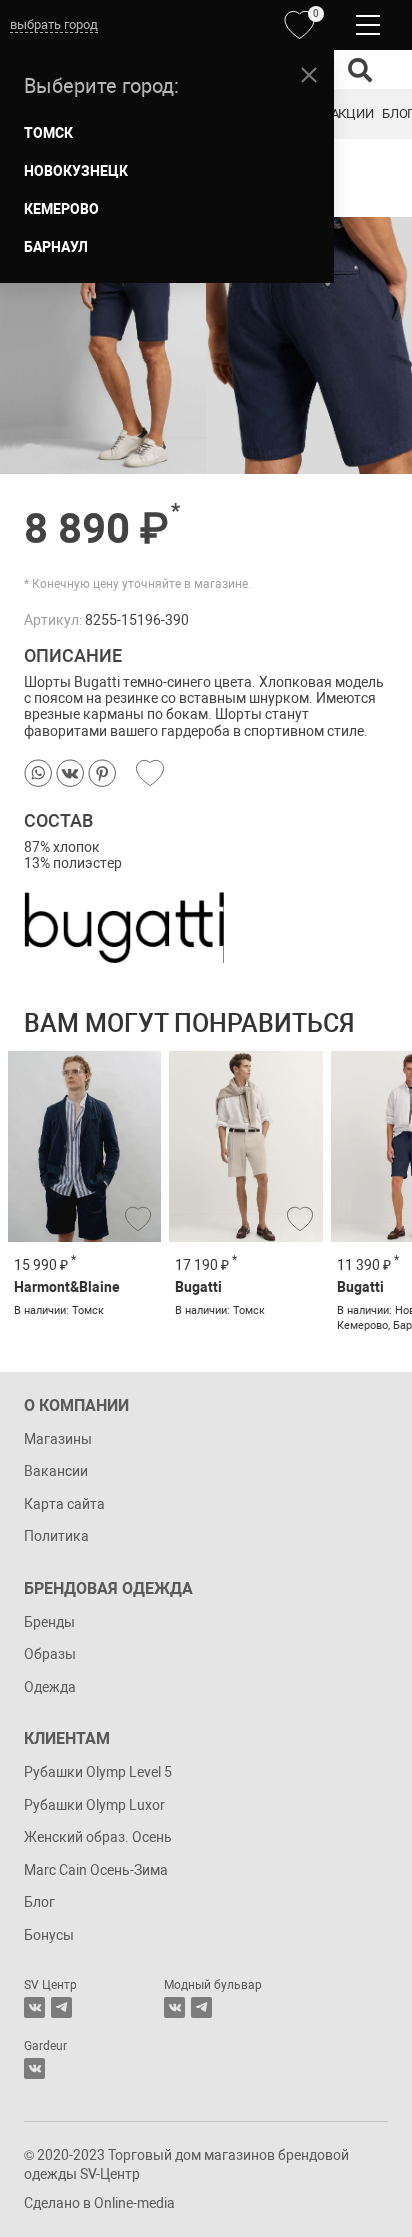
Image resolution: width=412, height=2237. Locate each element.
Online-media (134, 2203)
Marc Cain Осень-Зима (96, 1870)
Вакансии (56, 1471)
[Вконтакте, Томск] (34, 2007)
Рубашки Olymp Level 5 (98, 1772)
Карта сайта (64, 1504)
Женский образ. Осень (98, 1837)
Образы (50, 1654)
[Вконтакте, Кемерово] (34, 2068)
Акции (352, 113)
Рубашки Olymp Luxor (94, 1805)
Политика (56, 1536)
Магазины (58, 1439)
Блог (39, 1902)
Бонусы (49, 1935)
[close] (309, 75)
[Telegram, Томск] (61, 2007)
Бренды (49, 1622)
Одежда (50, 1687)
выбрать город (54, 24)
